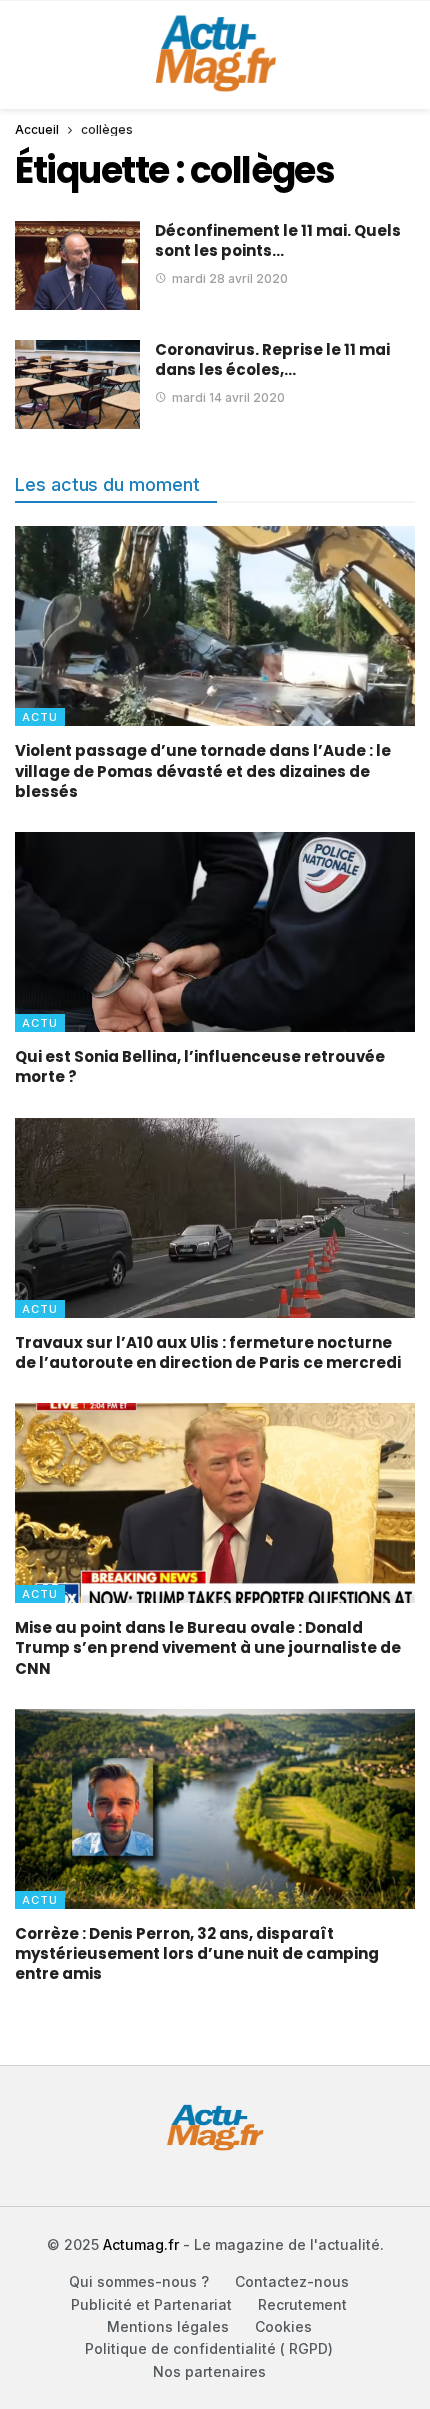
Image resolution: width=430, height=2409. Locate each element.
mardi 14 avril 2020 (228, 397)
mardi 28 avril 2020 (230, 278)
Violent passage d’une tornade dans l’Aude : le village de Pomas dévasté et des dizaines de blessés (203, 771)
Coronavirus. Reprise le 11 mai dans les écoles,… (272, 359)
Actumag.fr (141, 2244)
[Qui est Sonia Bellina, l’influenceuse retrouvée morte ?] (215, 932)
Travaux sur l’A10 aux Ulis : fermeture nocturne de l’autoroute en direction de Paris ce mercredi (208, 1352)
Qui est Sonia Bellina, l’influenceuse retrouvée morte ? (200, 1066)
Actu (40, 717)
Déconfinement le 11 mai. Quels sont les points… (278, 240)
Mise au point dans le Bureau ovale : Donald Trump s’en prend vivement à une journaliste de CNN (208, 1648)
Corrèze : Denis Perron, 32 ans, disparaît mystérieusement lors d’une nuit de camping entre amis (197, 1954)
